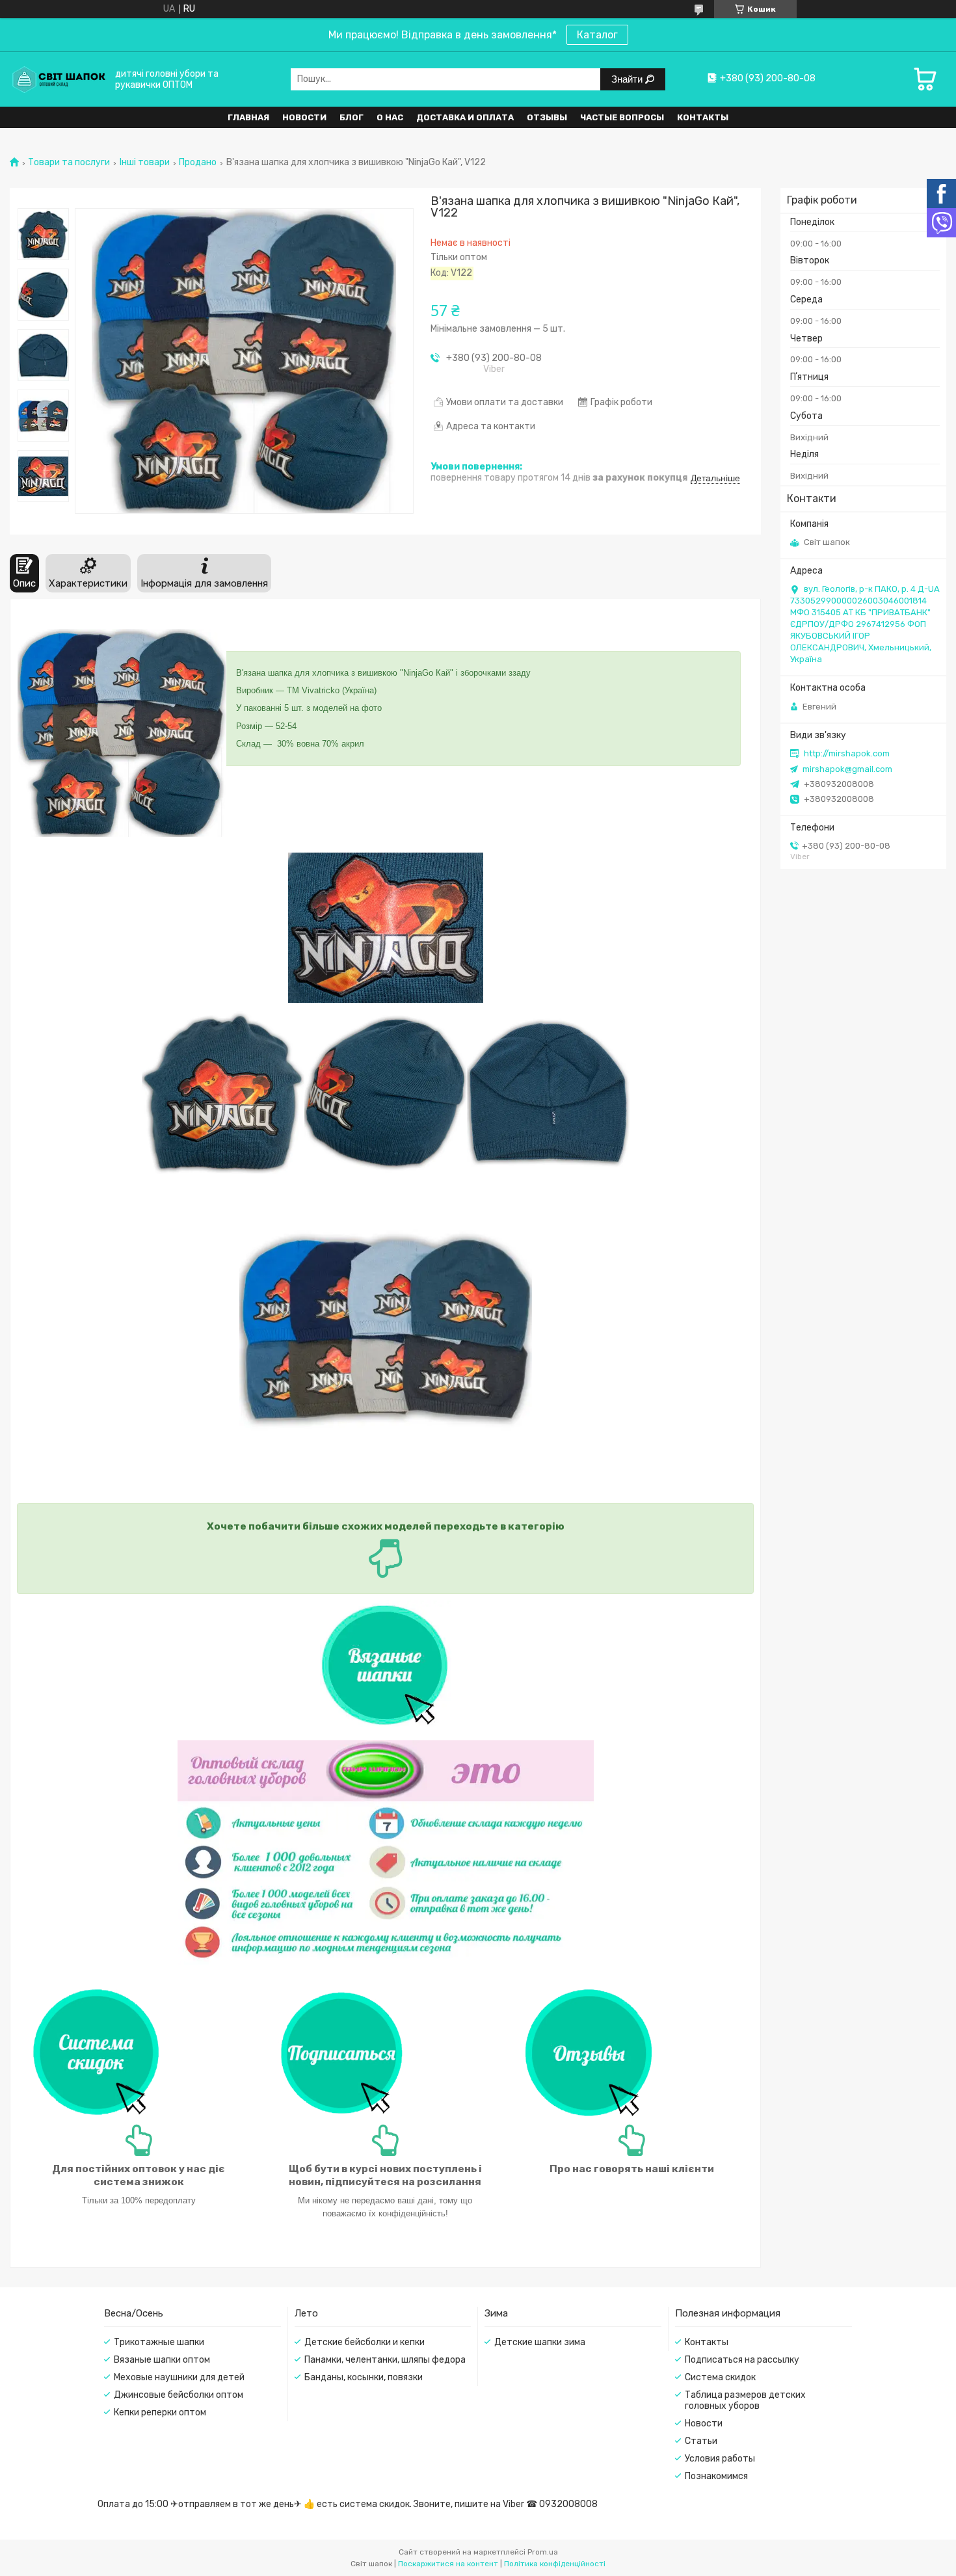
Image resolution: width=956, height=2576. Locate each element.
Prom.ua (543, 2552)
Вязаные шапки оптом (162, 2360)
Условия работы (720, 2459)
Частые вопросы (622, 117)
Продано (198, 163)
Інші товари (145, 163)
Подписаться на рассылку (742, 2360)
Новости (304, 117)
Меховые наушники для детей (179, 2377)
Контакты (703, 117)
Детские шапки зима (540, 2342)
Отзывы (547, 117)
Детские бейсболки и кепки (365, 2342)
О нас (390, 117)
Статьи (701, 2441)
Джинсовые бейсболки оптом (179, 2395)
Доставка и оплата (465, 117)
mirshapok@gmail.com (847, 769)
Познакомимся (716, 2476)
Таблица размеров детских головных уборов (745, 2400)
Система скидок (720, 2377)
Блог (352, 117)
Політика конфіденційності (555, 2564)
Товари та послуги (69, 163)
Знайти (628, 79)
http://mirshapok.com (847, 753)
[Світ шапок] (59, 79)
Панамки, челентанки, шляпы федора (385, 2360)
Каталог (597, 35)
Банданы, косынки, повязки (364, 2377)
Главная (248, 117)
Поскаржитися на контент (448, 2564)
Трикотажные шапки (159, 2342)
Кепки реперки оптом (160, 2412)
